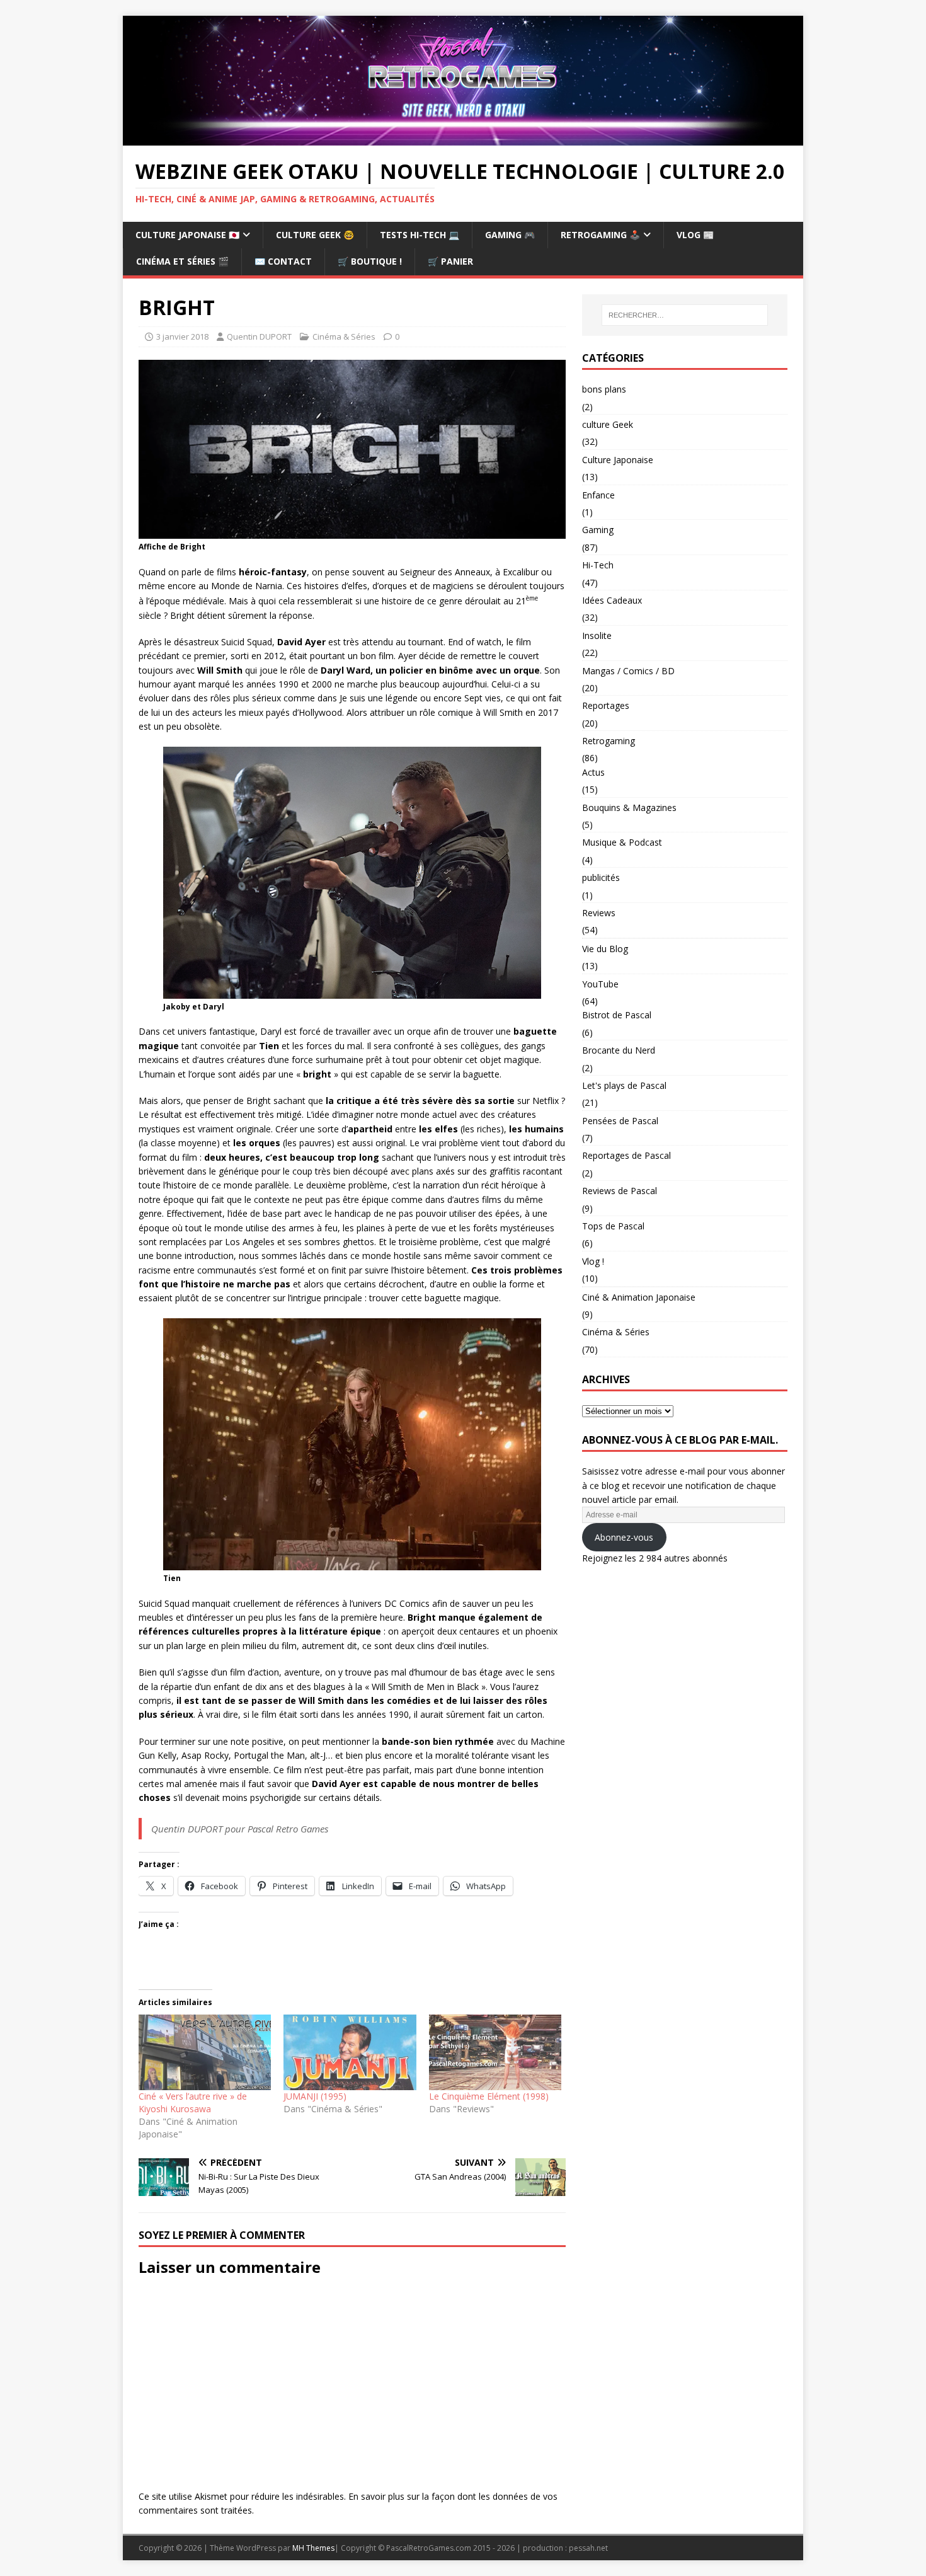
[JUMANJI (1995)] (350, 2052)
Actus (593, 772)
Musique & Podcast (622, 842)
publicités (601, 877)
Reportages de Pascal (626, 1155)
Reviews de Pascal (620, 1191)
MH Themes (313, 2548)
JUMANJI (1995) (315, 2096)
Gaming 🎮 (510, 235)
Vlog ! (593, 1261)
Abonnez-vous (624, 1537)
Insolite (597, 635)
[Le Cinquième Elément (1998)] (495, 2052)
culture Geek (608, 424)
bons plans (604, 389)
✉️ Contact (283, 261)
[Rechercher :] (685, 315)
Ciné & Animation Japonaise (639, 1297)
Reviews (599, 913)
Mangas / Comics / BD (628, 671)
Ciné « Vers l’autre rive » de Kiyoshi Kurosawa (193, 2102)
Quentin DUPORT (259, 336)
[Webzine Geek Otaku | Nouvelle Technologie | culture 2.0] (463, 138)
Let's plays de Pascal (624, 1085)
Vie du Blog (605, 949)
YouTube (600, 984)
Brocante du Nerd (619, 1050)
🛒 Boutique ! (370, 261)
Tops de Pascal (613, 1226)
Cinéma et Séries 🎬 (182, 261)
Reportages (606, 705)
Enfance (598, 495)
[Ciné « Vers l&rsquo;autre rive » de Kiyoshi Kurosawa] (205, 2052)
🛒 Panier (450, 261)
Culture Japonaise (618, 460)
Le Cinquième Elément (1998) (489, 2096)
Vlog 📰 (695, 235)
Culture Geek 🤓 (315, 235)
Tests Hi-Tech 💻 (420, 235)
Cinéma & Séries (344, 336)
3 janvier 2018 (182, 336)
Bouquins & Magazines (629, 808)
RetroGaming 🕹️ (600, 235)
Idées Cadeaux (612, 600)
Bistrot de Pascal (617, 1015)
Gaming (598, 530)
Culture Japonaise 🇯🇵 (187, 235)
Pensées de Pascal (620, 1121)
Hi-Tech (598, 565)
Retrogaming (609, 741)
